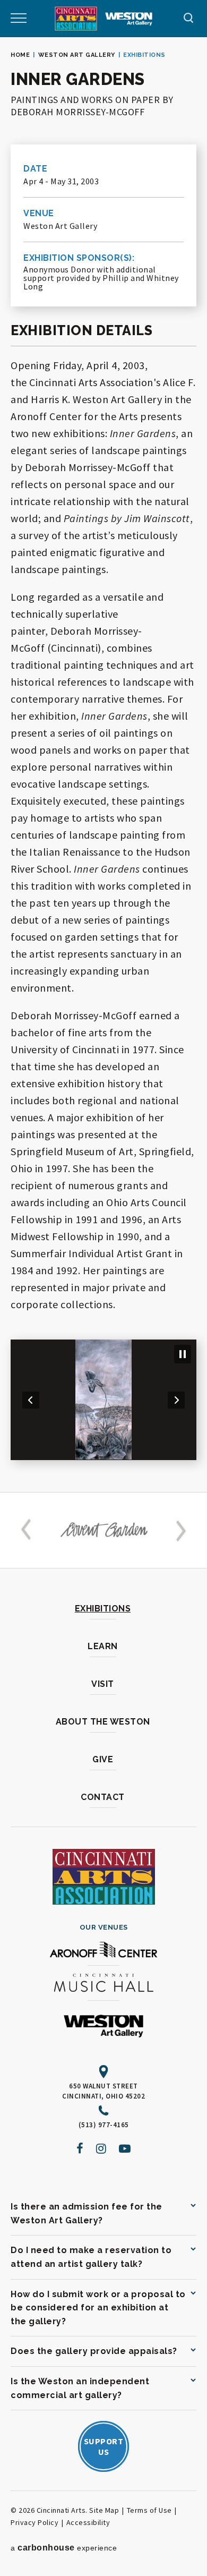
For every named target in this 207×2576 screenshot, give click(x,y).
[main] (103, 765)
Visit (103, 1684)
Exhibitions (103, 1609)
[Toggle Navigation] (19, 19)
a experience (64, 2548)
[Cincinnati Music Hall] (103, 1985)
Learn (103, 1646)
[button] (31, 1400)
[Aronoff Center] (103, 1951)
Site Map (104, 2510)
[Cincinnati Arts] (76, 19)
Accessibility (88, 2522)
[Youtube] (125, 2148)
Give (103, 1759)
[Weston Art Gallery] (129, 19)
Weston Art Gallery (77, 55)
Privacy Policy (34, 2522)
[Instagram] (101, 2148)
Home (20, 55)
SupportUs (104, 2446)
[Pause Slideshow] (183, 1354)
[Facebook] (80, 2148)
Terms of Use (149, 2510)
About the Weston (103, 1722)
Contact (103, 1797)
